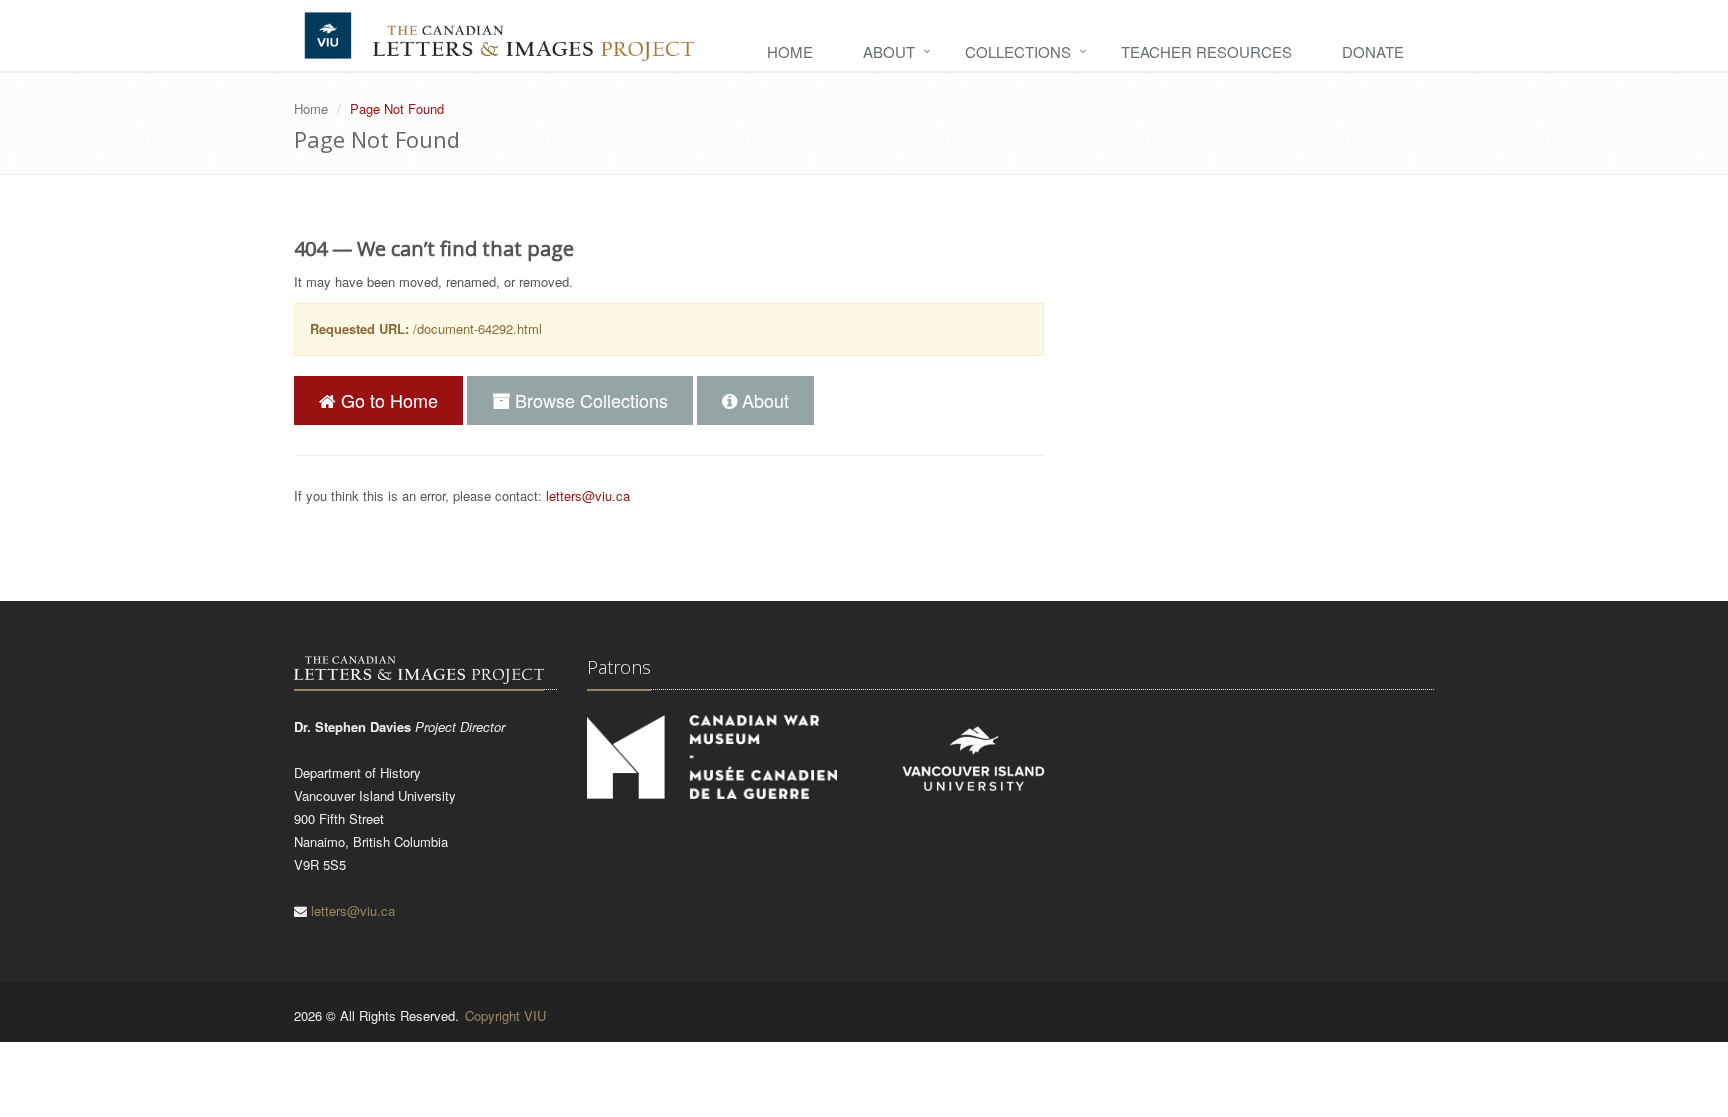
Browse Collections (589, 400)
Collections (1018, 51)
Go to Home (387, 400)
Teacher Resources (1206, 51)
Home (790, 51)
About (889, 51)
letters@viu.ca (588, 495)
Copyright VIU (505, 1015)
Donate (1373, 51)
